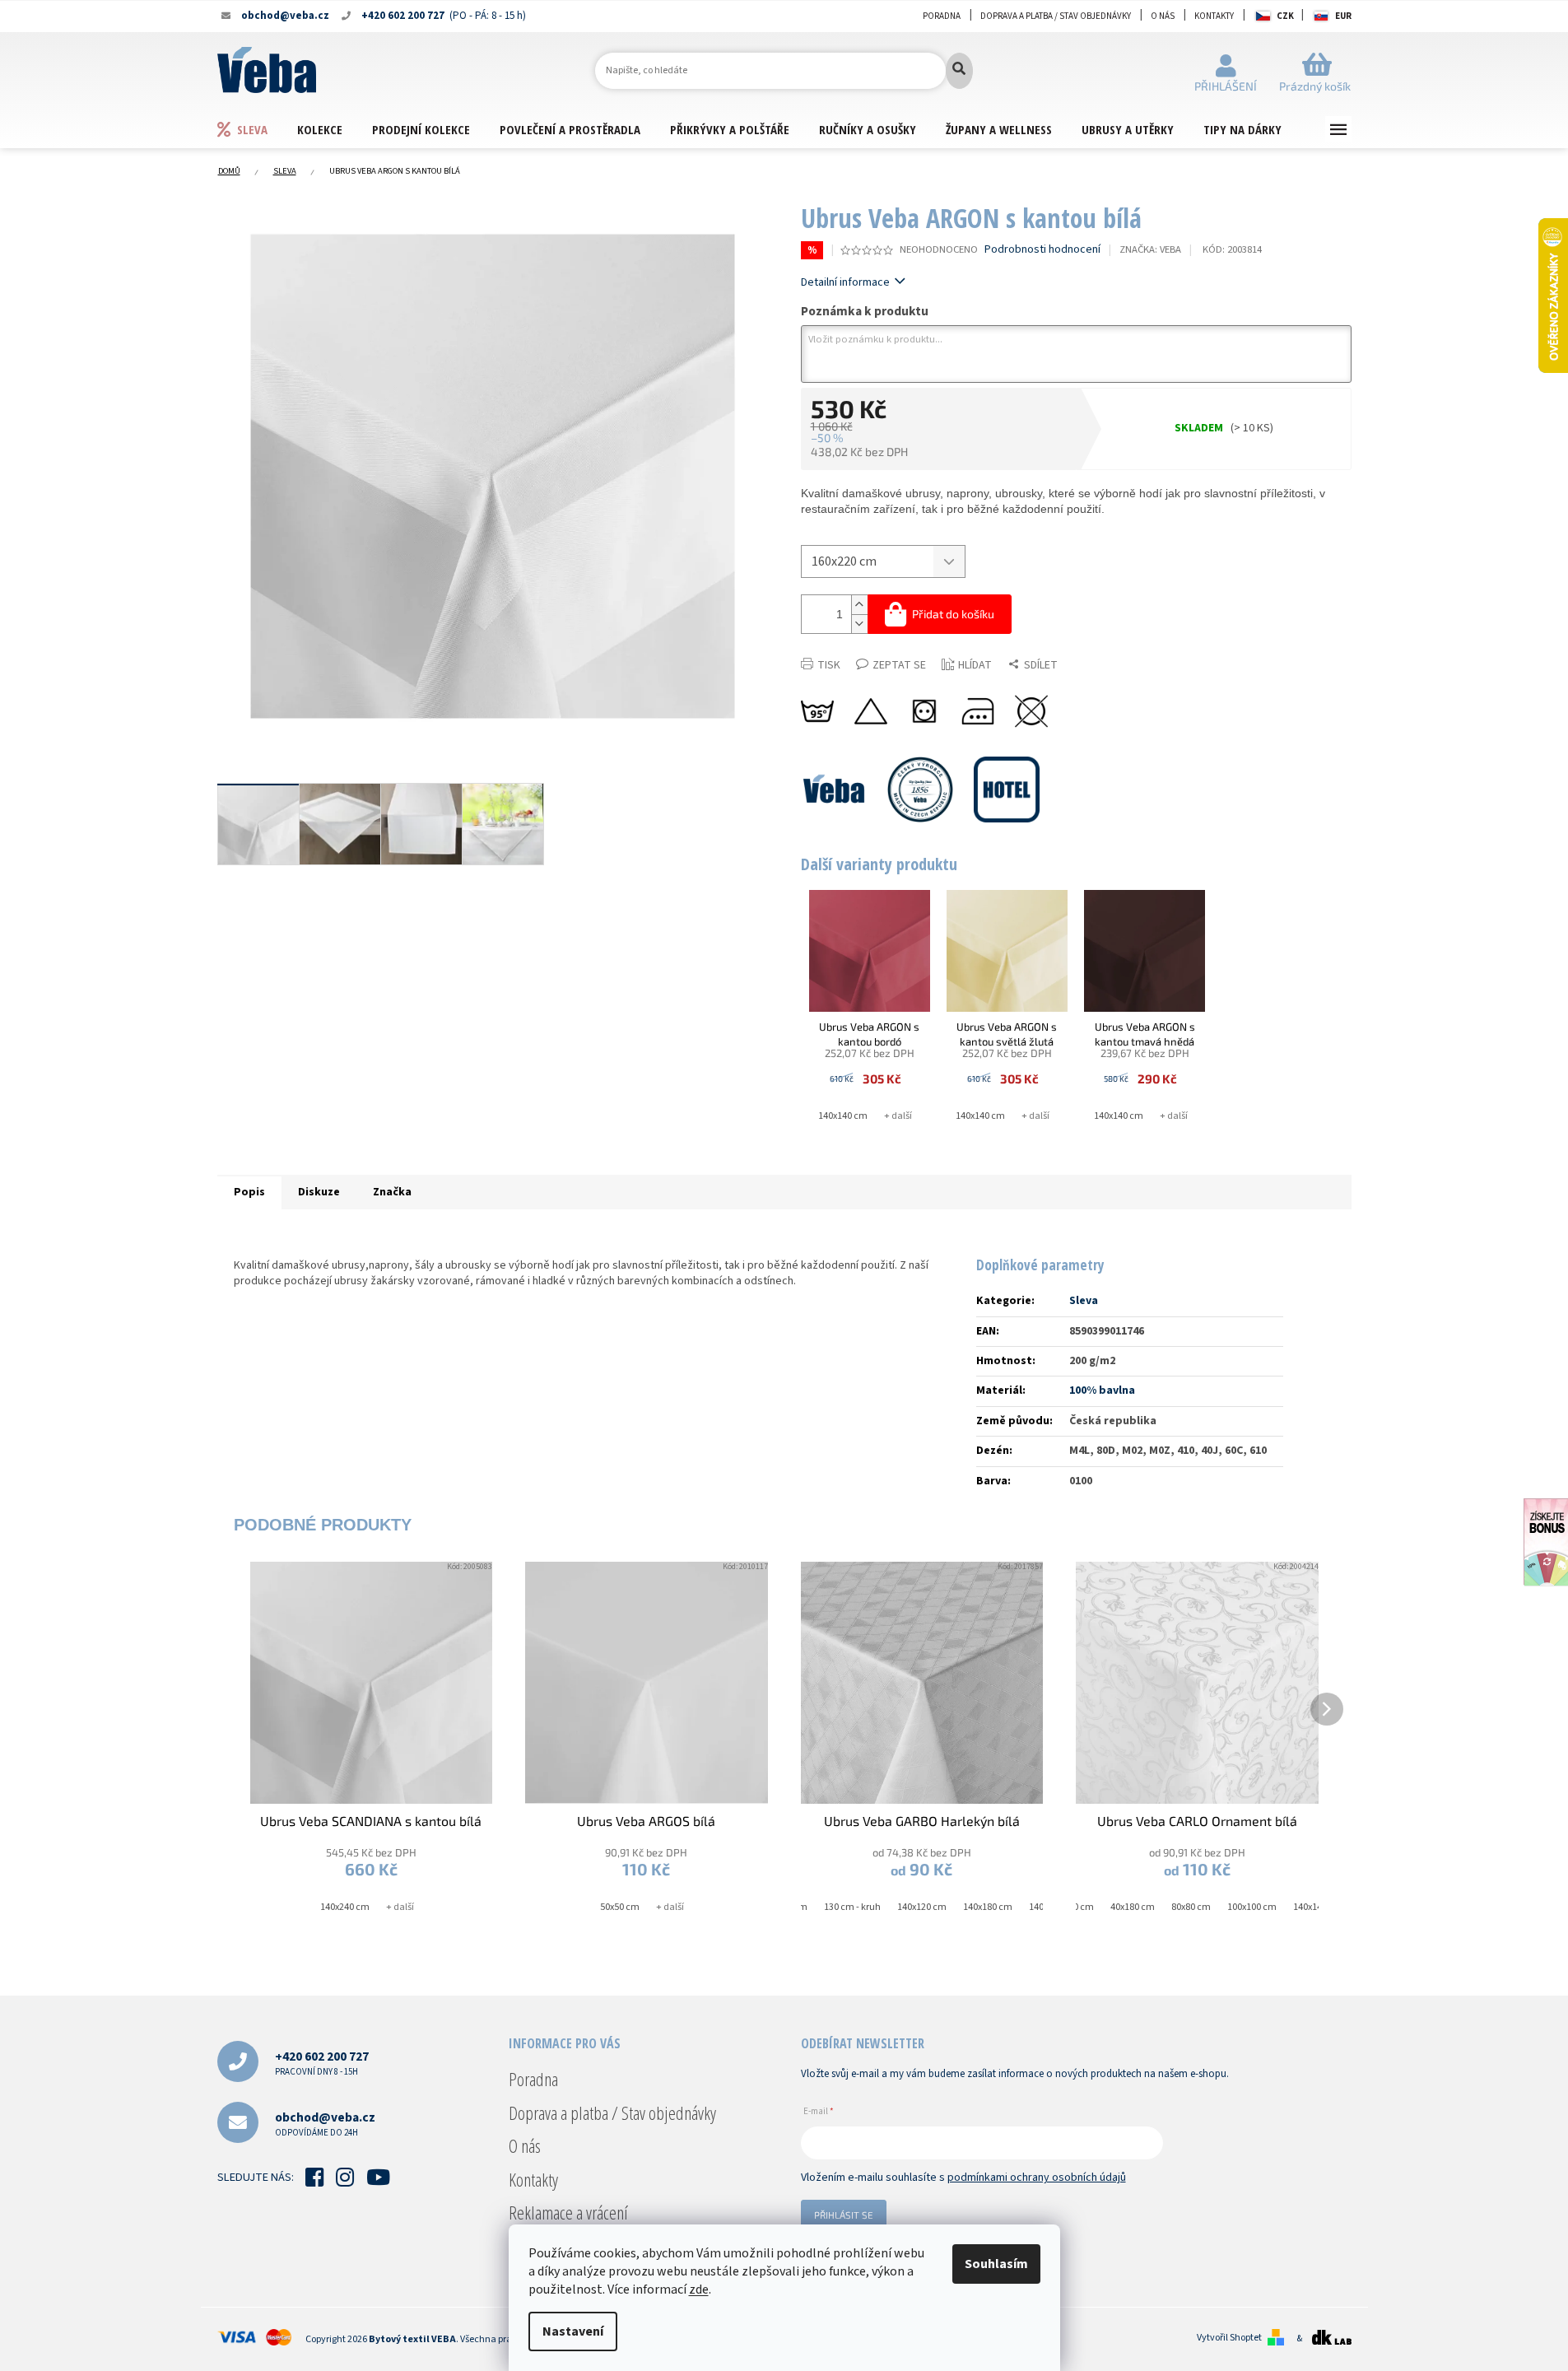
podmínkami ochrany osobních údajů (1037, 2178)
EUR (1343, 16)
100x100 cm (1252, 1907)
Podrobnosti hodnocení (1042, 250)
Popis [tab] (249, 1192)
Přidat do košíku (953, 614)
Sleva (1084, 1301)
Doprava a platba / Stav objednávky (1056, 16)
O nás (1163, 16)
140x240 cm (345, 1907)
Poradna (942, 16)
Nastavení (573, 2331)
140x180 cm (988, 1907)
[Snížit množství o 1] (859, 624)
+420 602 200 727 (322, 2063)
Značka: (1150, 249)
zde (699, 2289)
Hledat (959, 71)
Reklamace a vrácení (568, 2212)
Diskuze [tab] (319, 1192)
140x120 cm (922, 1907)
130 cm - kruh (852, 1907)
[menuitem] (257, 129)
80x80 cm (1191, 1907)
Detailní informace (845, 282)
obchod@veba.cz (325, 2124)
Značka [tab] (392, 1192)
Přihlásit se (844, 2215)
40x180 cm (1133, 1907)
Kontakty (1214, 16)
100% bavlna (1102, 1390)
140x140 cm (843, 1116)
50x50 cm (620, 1907)
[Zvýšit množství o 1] (859, 605)
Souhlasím (996, 2264)
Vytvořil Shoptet (1229, 2338)
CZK (1285, 16)
